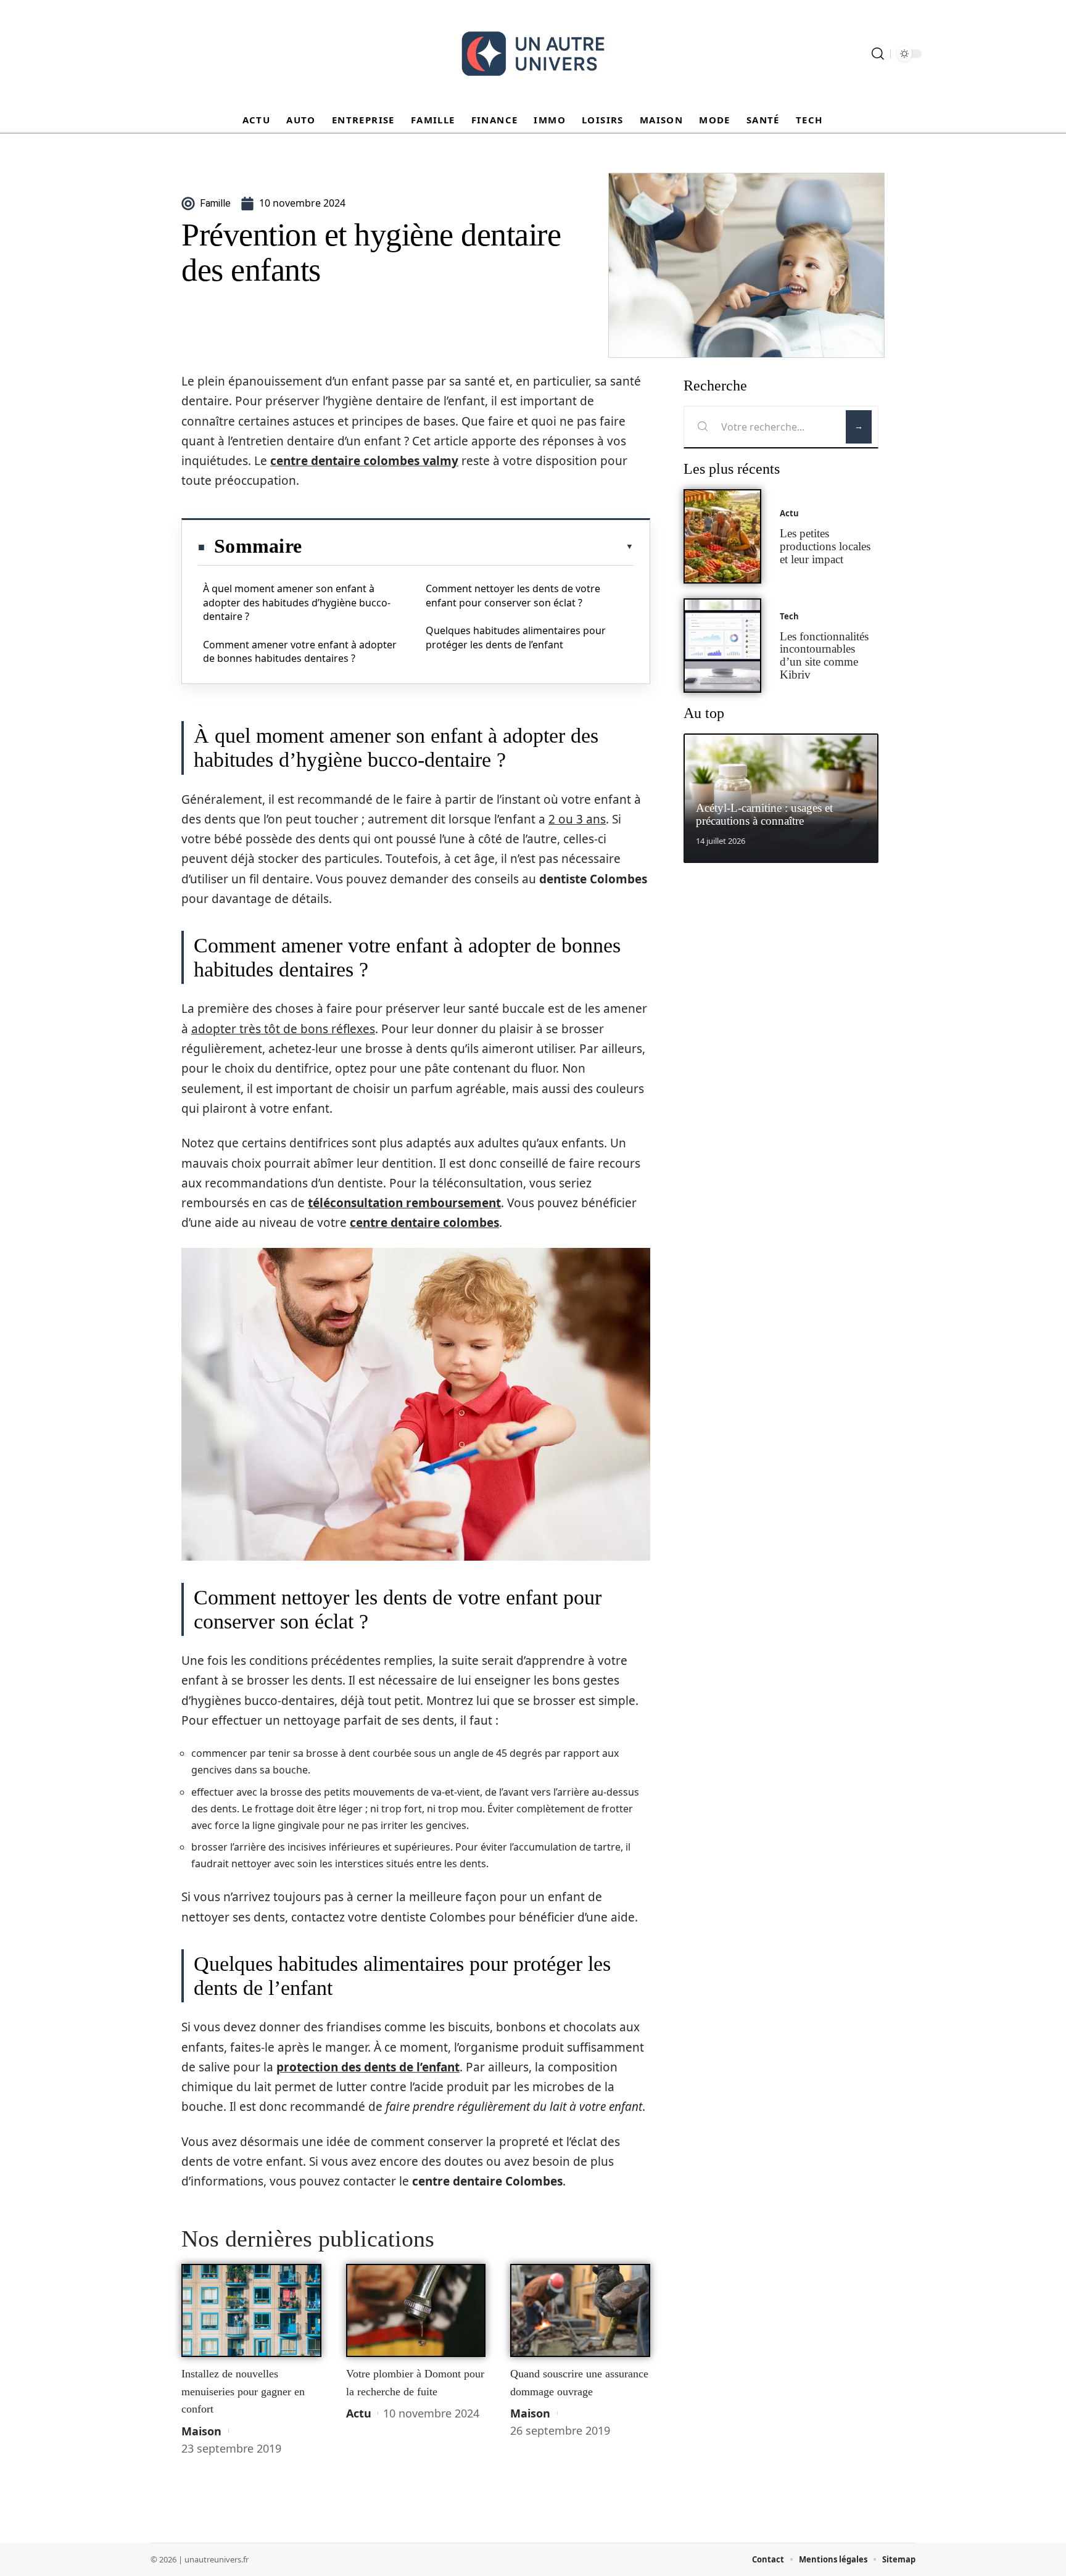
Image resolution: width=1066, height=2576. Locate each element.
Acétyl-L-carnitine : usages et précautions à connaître (764, 814)
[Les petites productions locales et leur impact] (722, 536)
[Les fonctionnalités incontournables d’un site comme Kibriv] (722, 646)
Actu (359, 2413)
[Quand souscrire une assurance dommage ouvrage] (580, 2311)
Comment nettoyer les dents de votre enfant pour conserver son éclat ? (513, 595)
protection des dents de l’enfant (368, 2067)
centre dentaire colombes (424, 1223)
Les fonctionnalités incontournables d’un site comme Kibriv (824, 655)
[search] (878, 54)
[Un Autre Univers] (533, 54)
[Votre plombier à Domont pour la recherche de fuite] (416, 2311)
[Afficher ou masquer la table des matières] (468, 547)
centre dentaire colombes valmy (364, 461)
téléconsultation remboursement (404, 1203)
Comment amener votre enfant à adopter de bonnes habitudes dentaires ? (300, 651)
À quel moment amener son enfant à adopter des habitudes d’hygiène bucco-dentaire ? (297, 602)
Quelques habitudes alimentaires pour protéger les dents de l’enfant (516, 637)
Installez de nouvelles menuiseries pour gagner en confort (243, 2391)
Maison (201, 2431)
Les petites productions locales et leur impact (825, 546)
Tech (789, 616)
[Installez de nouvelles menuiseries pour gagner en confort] (251, 2311)
